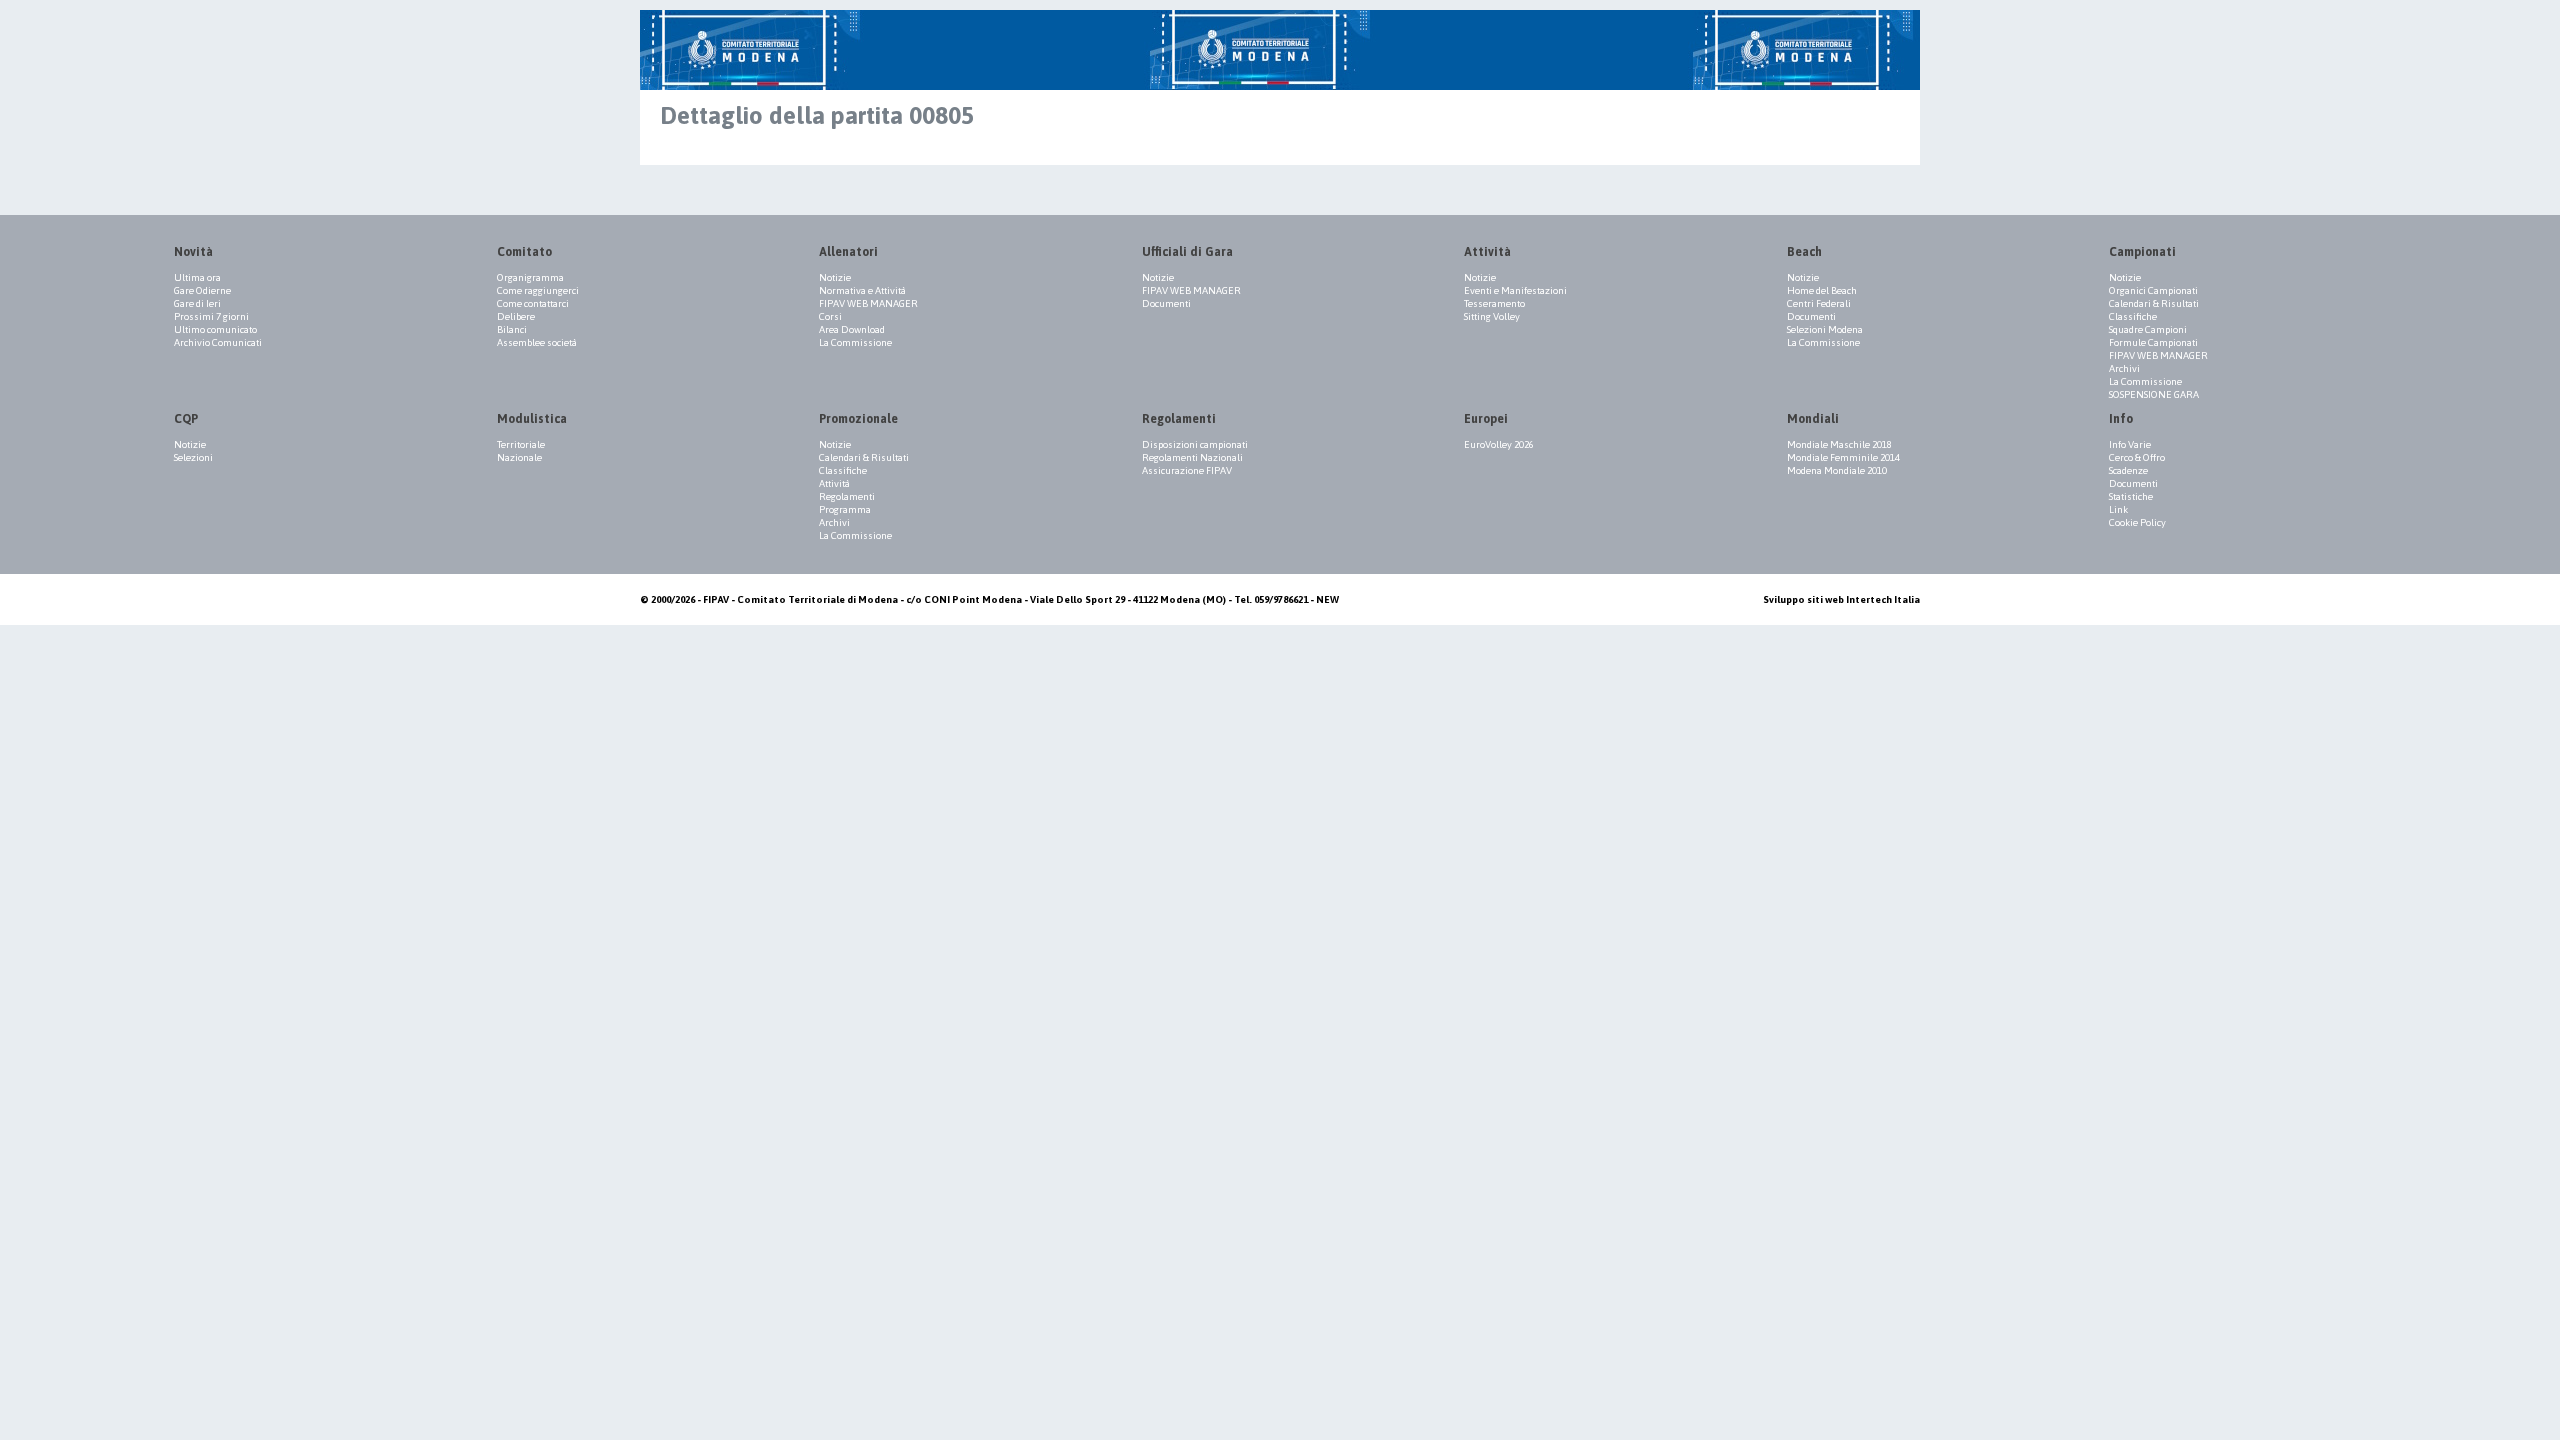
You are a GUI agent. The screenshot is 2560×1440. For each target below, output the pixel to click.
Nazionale (519, 457)
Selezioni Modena (1825, 329)
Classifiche (2133, 316)
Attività (834, 483)
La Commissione (855, 342)
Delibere (516, 316)
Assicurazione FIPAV (1187, 470)
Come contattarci (533, 303)
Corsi (830, 316)
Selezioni (193, 457)
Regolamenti (847, 496)
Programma (845, 509)
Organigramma (530, 277)
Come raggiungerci (538, 290)
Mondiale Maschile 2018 (1839, 444)
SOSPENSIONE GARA (2154, 394)
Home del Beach (1822, 290)
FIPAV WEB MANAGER (868, 303)
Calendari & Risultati (2154, 303)
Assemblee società (537, 342)
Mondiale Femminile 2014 (1843, 457)
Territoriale (521, 444)
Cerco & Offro (2137, 457)
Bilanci (512, 329)
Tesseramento (1494, 303)
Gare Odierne (202, 290)
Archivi (2124, 368)
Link (2118, 509)
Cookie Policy (2137, 522)
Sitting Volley (1492, 316)
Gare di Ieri (197, 303)
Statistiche (2131, 496)
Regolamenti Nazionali (1192, 457)
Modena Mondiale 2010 (1837, 470)
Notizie (835, 277)
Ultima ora (197, 277)
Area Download (852, 329)
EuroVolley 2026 (1499, 444)
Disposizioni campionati (1195, 444)
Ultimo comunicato (215, 329)
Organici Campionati (2153, 290)
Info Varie (2130, 444)
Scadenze (2128, 470)
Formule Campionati (2153, 342)
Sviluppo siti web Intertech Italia (1841, 599)
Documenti (1166, 303)
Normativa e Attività (862, 290)
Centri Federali (1819, 303)
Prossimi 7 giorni (211, 316)
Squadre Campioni (2148, 329)
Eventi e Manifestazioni (1515, 290)
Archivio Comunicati (218, 342)
